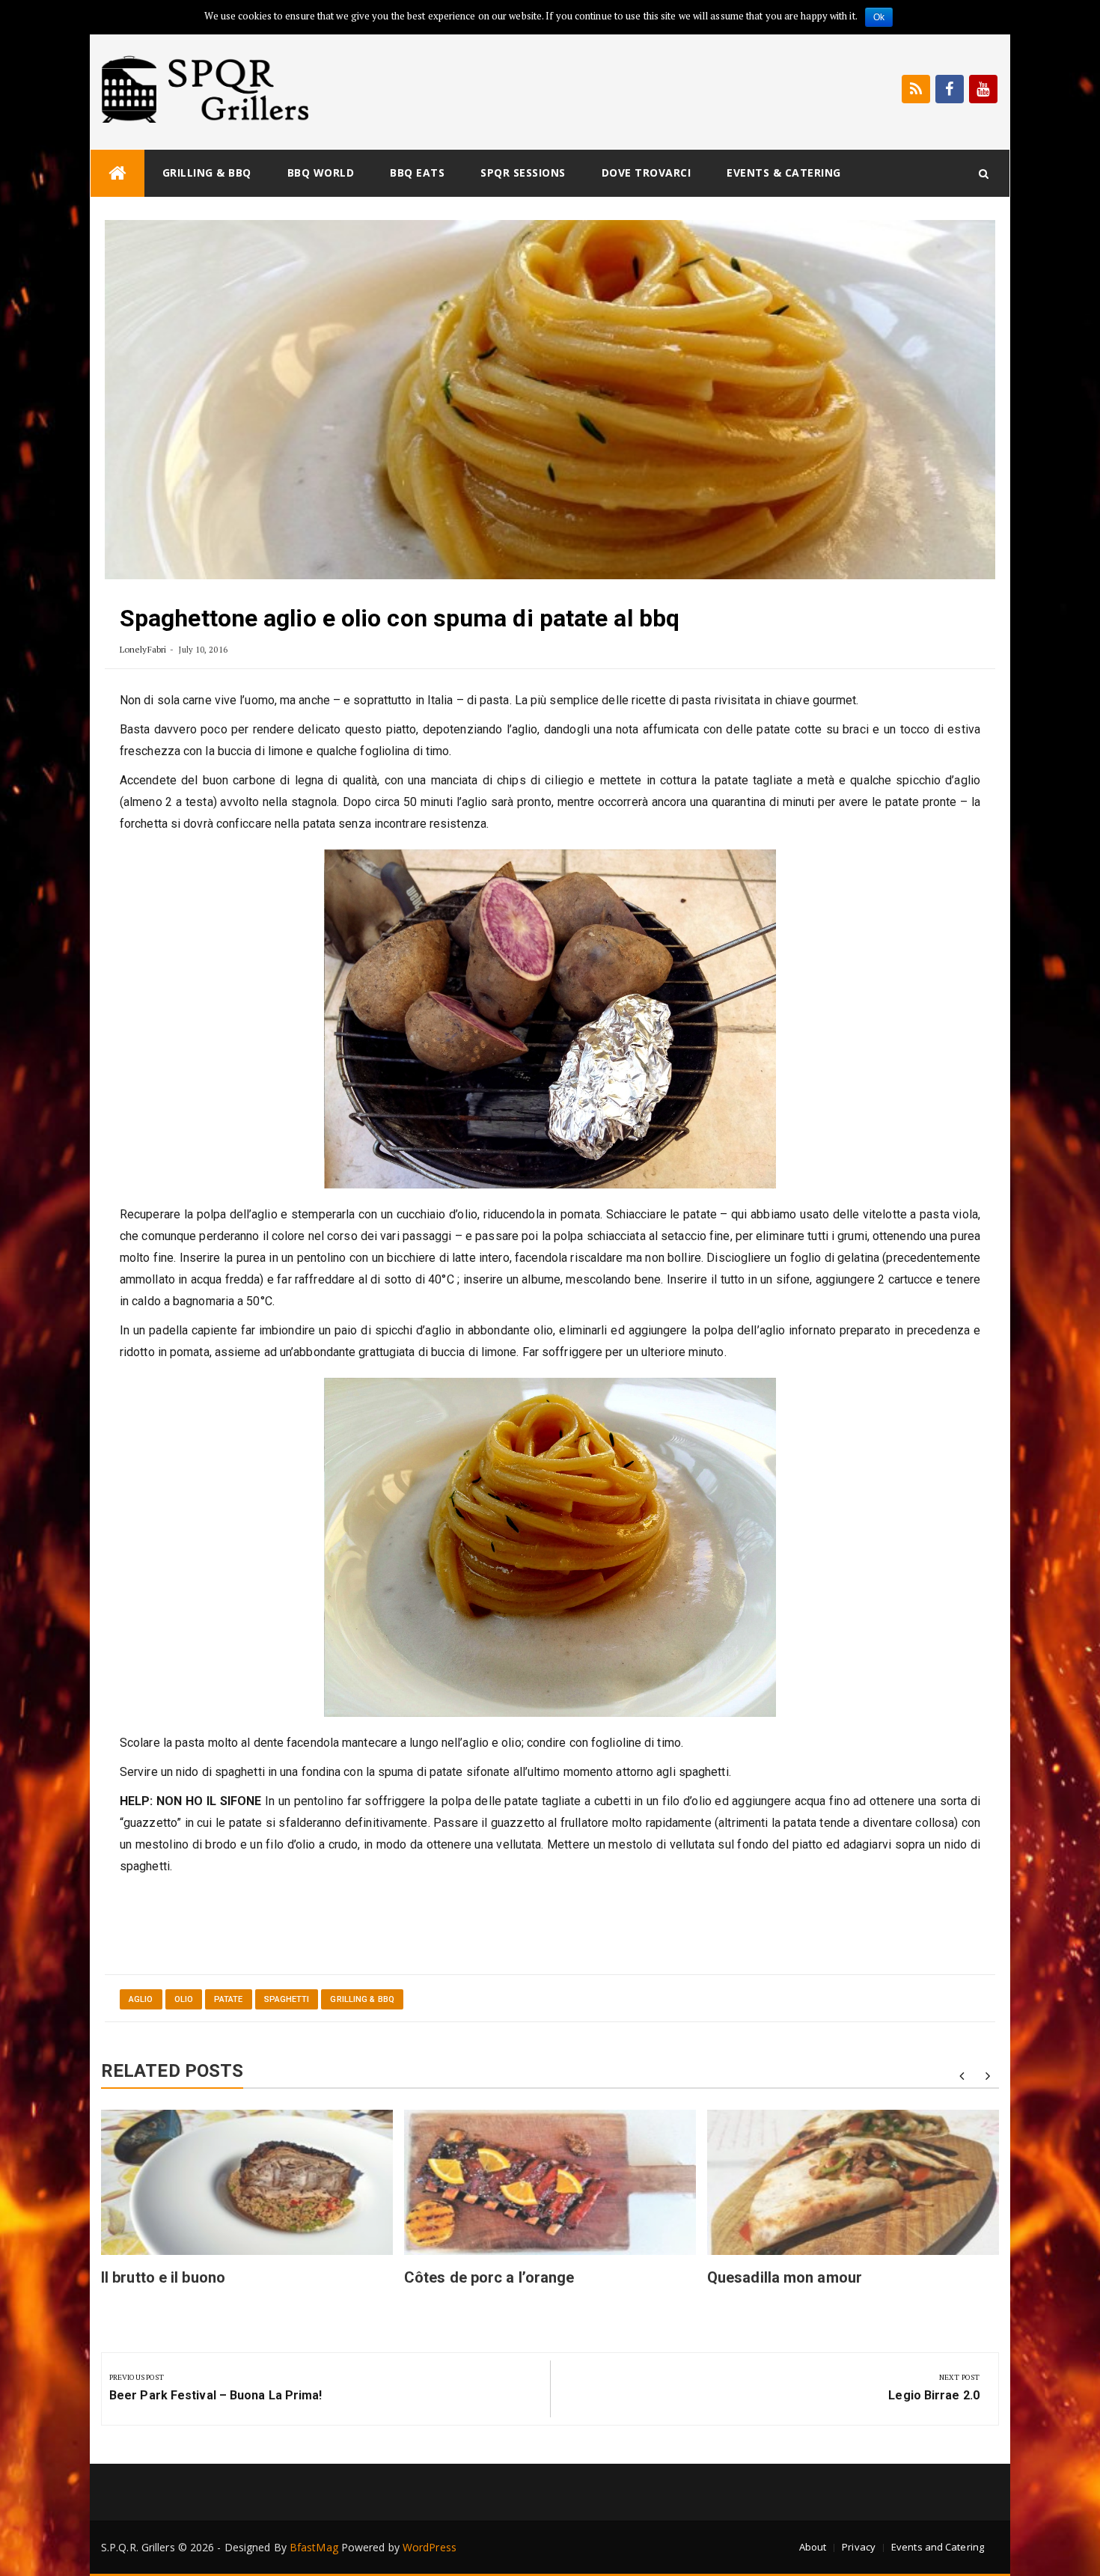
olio (184, 1999)
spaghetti (287, 1999)
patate (229, 1999)
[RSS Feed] (916, 89)
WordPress (430, 2547)
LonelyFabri (143, 649)
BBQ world (321, 173)
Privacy (859, 2547)
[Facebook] (950, 89)
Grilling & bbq (207, 173)
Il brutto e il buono (163, 2277)
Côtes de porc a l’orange (489, 2277)
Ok (879, 17)
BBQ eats (417, 173)
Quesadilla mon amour (785, 2277)
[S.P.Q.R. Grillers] (117, 173)
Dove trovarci (647, 173)
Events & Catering (784, 173)
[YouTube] (983, 89)
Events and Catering (938, 2547)
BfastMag (314, 2547)
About (813, 2547)
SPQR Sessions (523, 173)
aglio (141, 1999)
